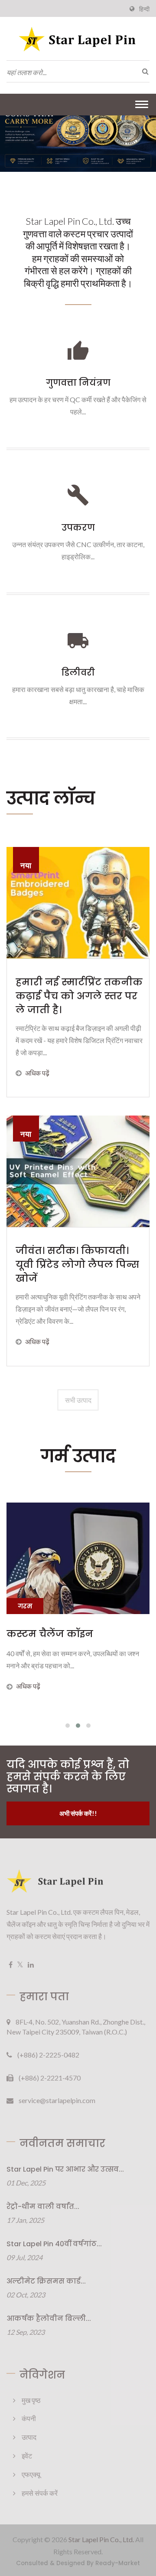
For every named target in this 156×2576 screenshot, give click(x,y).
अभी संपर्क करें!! (78, 1813)
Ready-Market (118, 2563)
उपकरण (78, 528)
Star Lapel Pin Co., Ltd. (101, 2539)
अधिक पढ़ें (37, 1073)
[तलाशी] (143, 71)
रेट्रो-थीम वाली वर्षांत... (43, 2207)
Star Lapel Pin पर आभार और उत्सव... (65, 2169)
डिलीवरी (78, 673)
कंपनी (29, 2418)
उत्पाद (29, 2437)
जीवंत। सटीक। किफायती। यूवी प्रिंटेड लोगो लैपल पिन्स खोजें (77, 1265)
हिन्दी (144, 9)
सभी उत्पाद (78, 1400)
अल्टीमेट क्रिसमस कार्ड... (46, 2281)
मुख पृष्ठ (31, 2400)
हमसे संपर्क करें (40, 2493)
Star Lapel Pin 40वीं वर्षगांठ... (54, 2244)
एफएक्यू (31, 2474)
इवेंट (27, 2456)
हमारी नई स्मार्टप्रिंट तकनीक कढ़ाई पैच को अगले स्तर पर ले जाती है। (79, 996)
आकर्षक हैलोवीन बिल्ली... (49, 2318)
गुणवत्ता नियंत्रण (78, 383)
